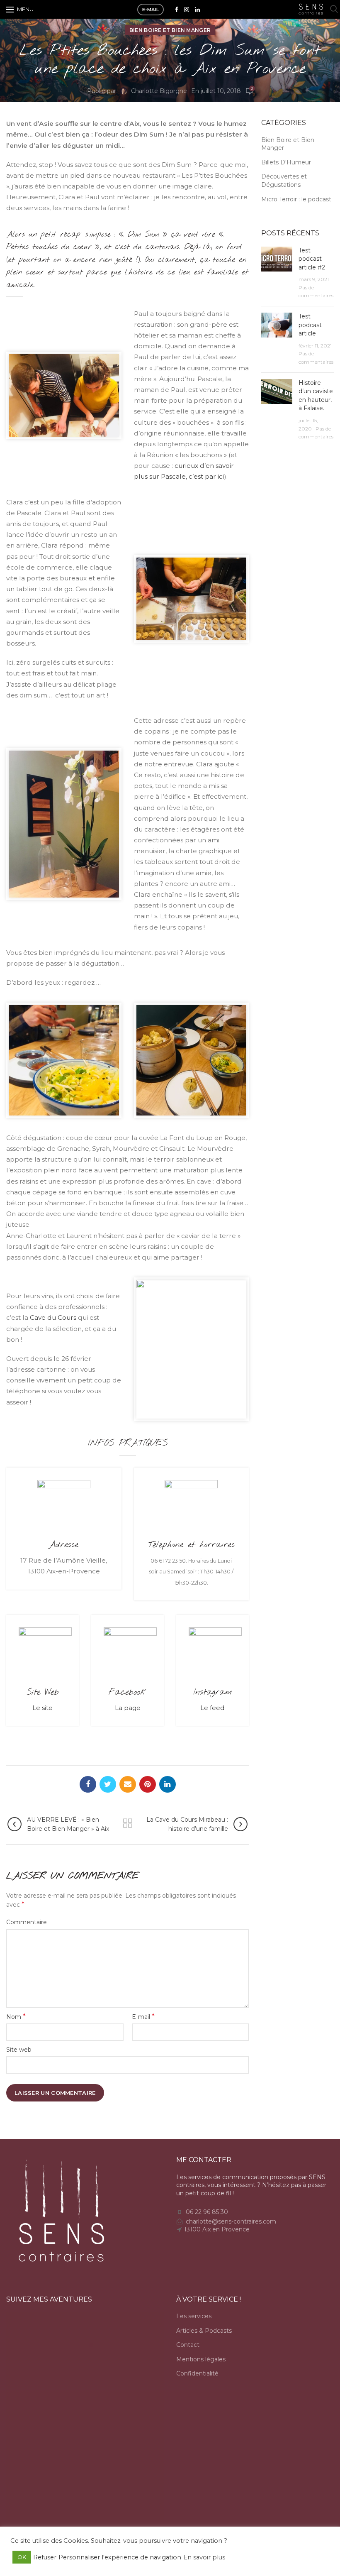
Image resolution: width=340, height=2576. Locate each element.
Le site (42, 1708)
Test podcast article (310, 325)
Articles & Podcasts (204, 2331)
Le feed (212, 1708)
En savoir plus (204, 2557)
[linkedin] (197, 10)
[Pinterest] (148, 1784)
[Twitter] (108, 1784)
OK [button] (22, 2557)
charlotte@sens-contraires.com (231, 2221)
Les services (194, 2316)
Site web (19, 2050)
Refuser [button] (45, 2557)
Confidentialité (197, 2373)
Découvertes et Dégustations (284, 181)
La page (128, 1708)
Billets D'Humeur (286, 162)
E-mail (143, 2017)
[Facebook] (177, 10)
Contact (188, 2345)
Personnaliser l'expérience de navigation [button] (120, 2557)
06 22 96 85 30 (207, 2212)
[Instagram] (187, 10)
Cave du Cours (53, 1317)
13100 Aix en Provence (217, 2229)
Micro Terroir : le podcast (296, 199)
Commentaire (27, 1922)
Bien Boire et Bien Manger (170, 30)
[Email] (128, 1784)
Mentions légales (201, 2359)
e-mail (151, 10)
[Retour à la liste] (128, 1823)
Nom (16, 2017)
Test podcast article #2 (312, 259)
